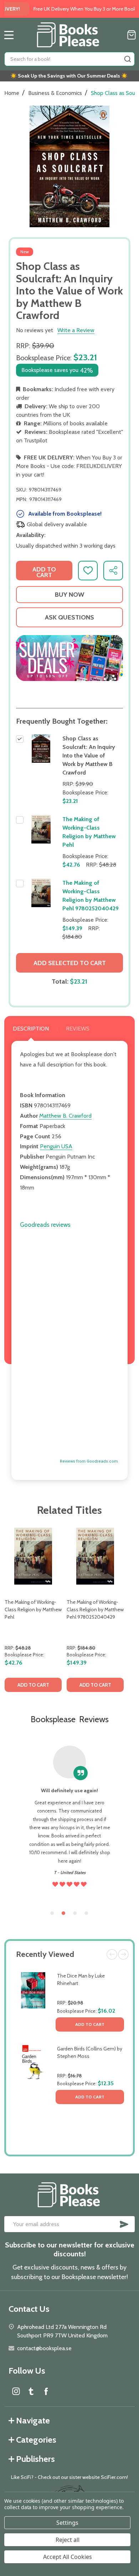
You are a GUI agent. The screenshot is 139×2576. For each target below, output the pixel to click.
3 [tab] (75, 1914)
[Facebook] (46, 2391)
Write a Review (76, 330)
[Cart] (132, 35)
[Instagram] (16, 2391)
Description (31, 1029)
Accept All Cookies (68, 2557)
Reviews (78, 1029)
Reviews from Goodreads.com (89, 1461)
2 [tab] (64, 1914)
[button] (69, 658)
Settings (67, 2523)
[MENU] (9, 35)
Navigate (33, 2420)
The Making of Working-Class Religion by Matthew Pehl (33, 1609)
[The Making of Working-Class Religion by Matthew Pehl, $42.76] (33, 1556)
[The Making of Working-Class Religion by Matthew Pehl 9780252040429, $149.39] (95, 1556)
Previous (112, 1954)
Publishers (35, 2459)
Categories (36, 2440)
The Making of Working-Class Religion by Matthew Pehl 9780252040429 (95, 1609)
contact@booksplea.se (44, 2348)
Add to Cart (90, 2024)
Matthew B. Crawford (65, 1116)
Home (12, 93)
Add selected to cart (70, 963)
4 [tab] (87, 1914)
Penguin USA (56, 1146)
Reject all (68, 2540)
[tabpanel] (33, 1612)
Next (123, 1954)
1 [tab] (52, 1914)
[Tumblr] (31, 2391)
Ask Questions (69, 617)
